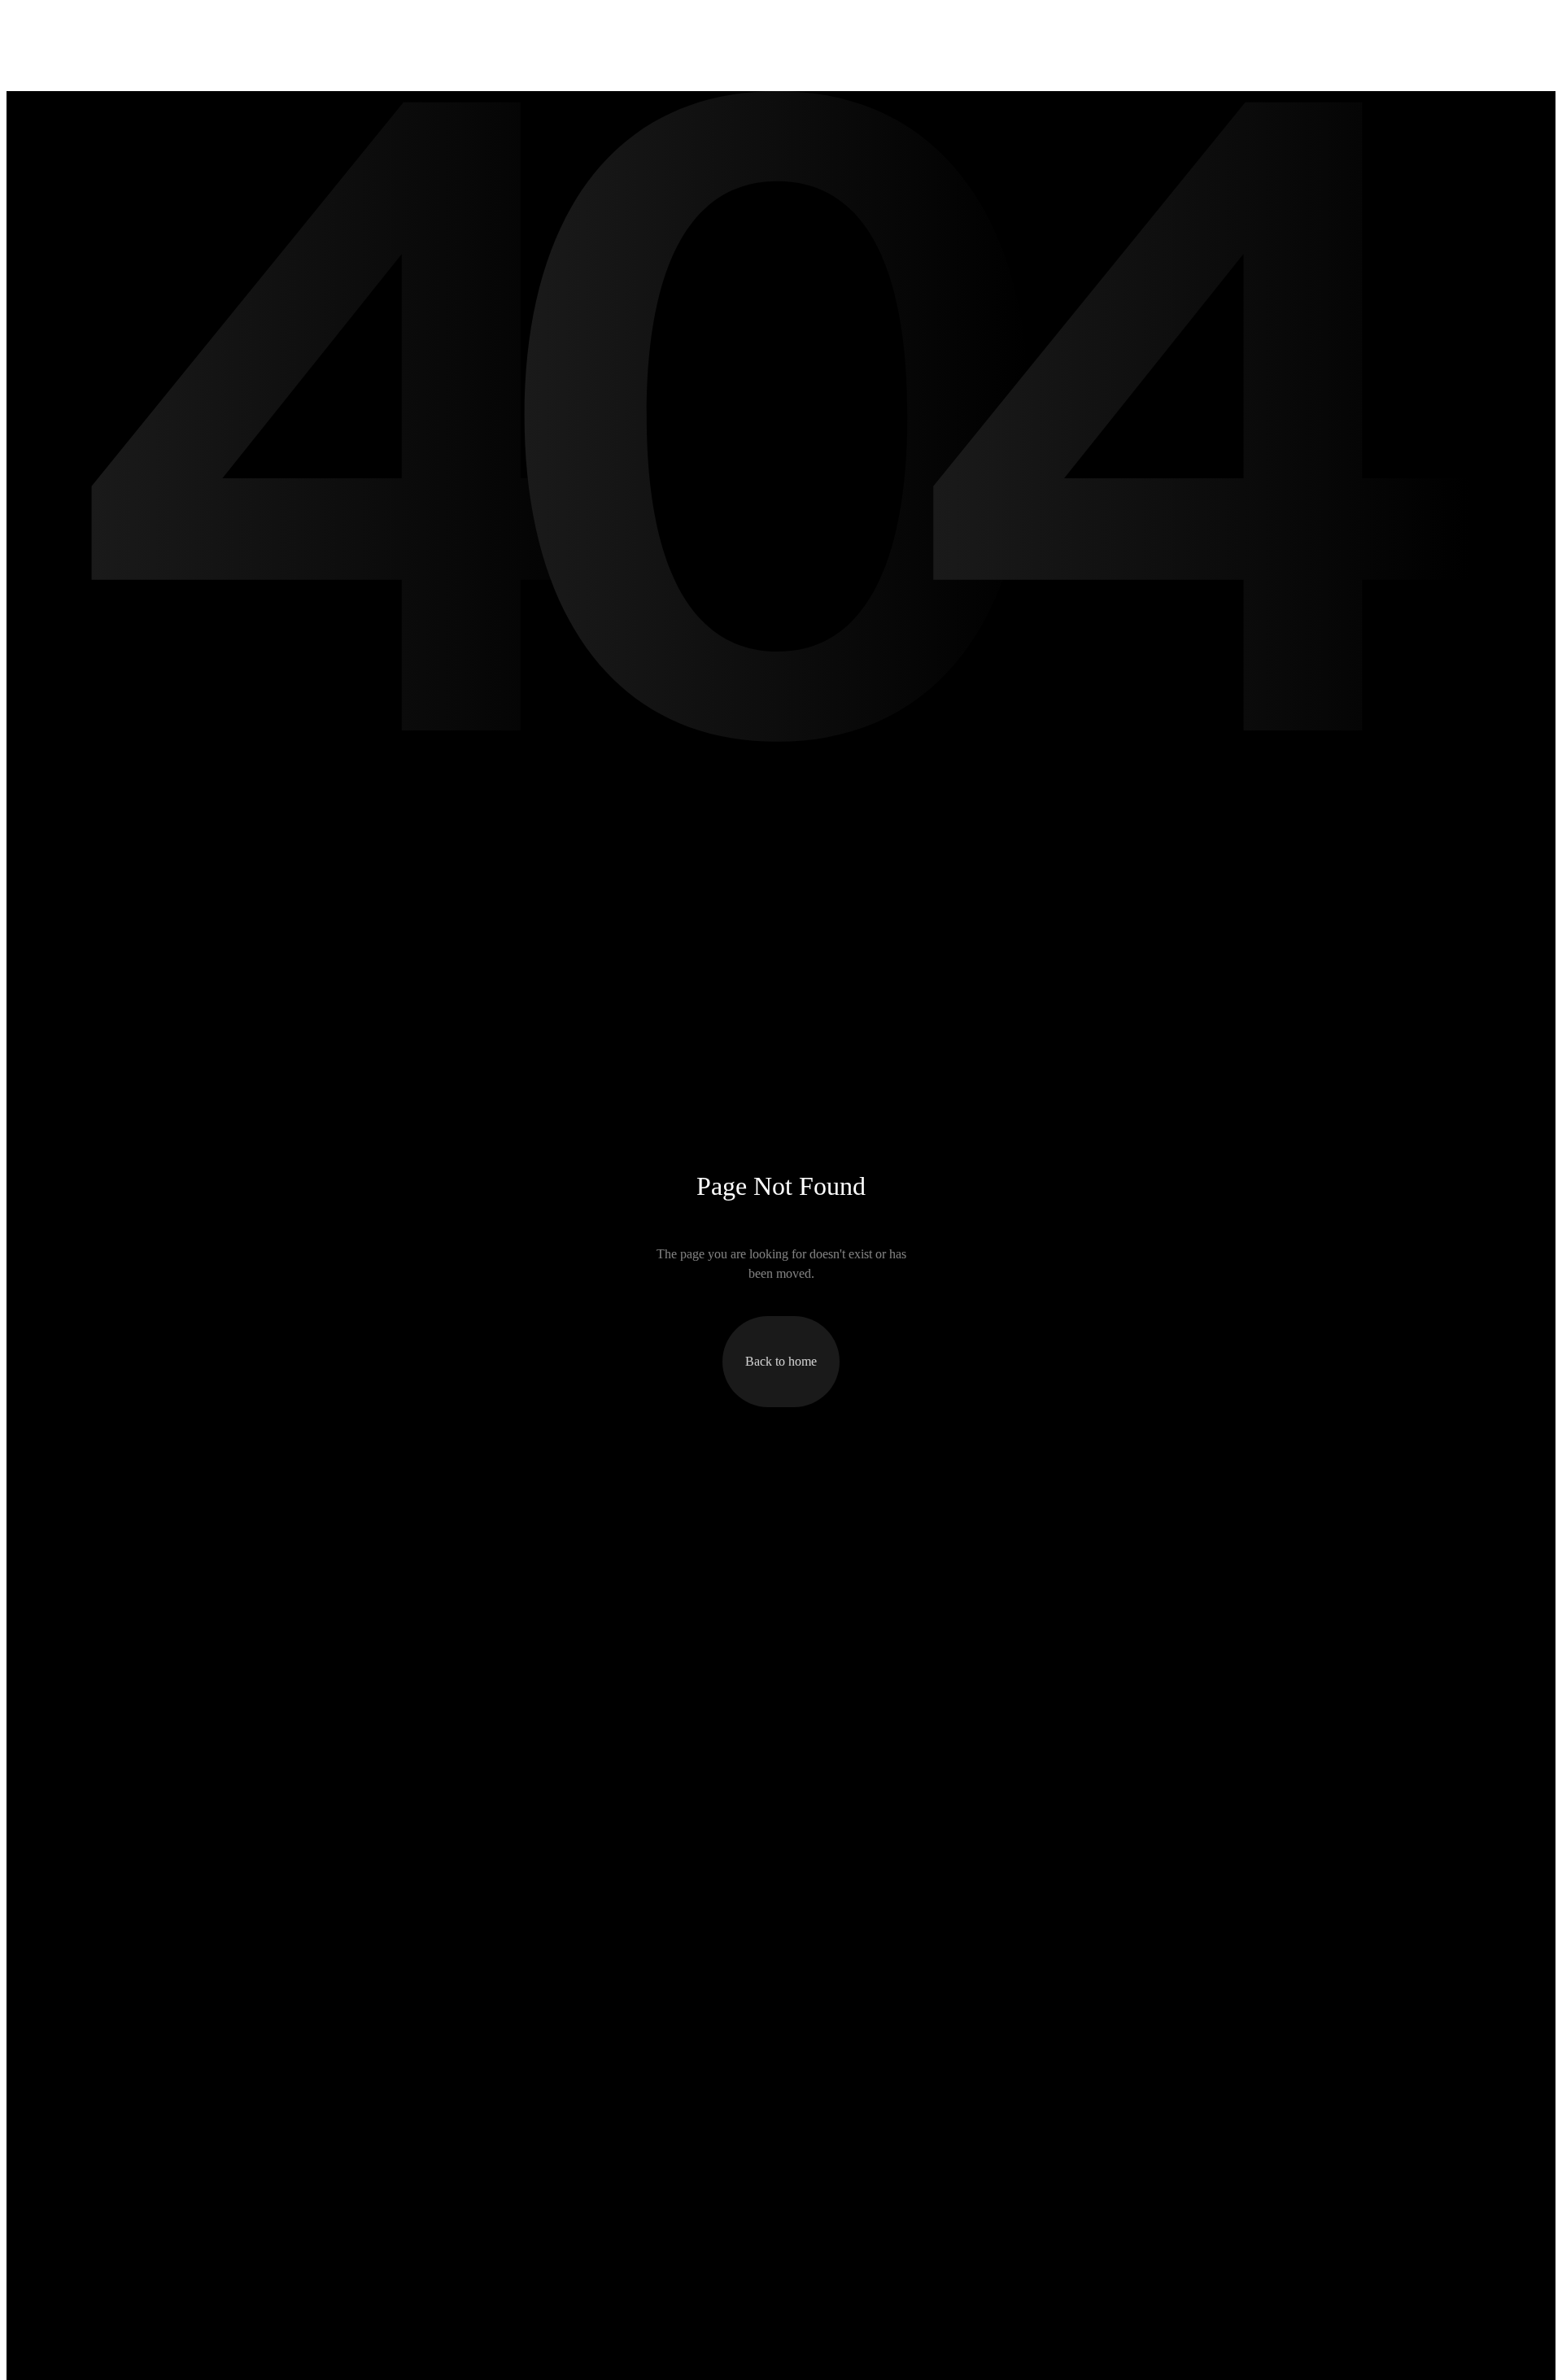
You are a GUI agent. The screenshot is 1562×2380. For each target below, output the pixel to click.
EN (1418, 23)
